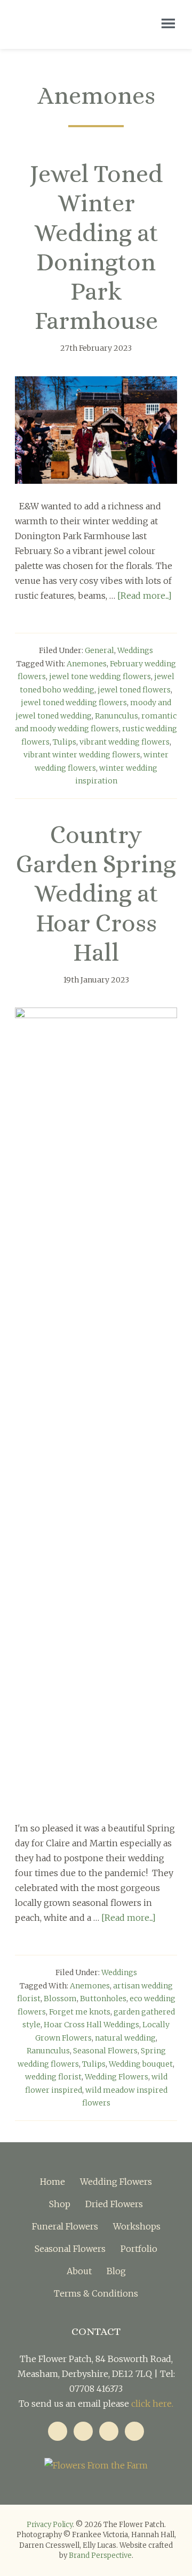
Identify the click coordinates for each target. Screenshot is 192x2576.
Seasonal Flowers (105, 2051)
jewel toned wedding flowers (74, 703)
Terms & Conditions (96, 2293)
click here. (152, 2404)
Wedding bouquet (141, 2064)
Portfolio (139, 2249)
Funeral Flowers (65, 2226)
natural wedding (125, 2038)
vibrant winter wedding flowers (82, 755)
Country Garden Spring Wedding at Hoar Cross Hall (96, 894)
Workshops (137, 2226)
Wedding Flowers (117, 2077)
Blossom (60, 1999)
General (99, 650)
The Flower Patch (73, 24)
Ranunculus (117, 716)
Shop (60, 2204)
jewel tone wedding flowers (100, 676)
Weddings (135, 650)
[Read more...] (145, 596)
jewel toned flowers (134, 690)
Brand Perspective (100, 2556)
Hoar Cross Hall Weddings (91, 2025)
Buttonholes (103, 1999)
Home (53, 2182)
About (79, 2271)
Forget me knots (80, 2012)
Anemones (87, 664)
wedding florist (53, 2077)
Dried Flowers (114, 2204)
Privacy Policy (50, 2525)
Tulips (65, 742)
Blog (116, 2271)
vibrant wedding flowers (125, 742)
